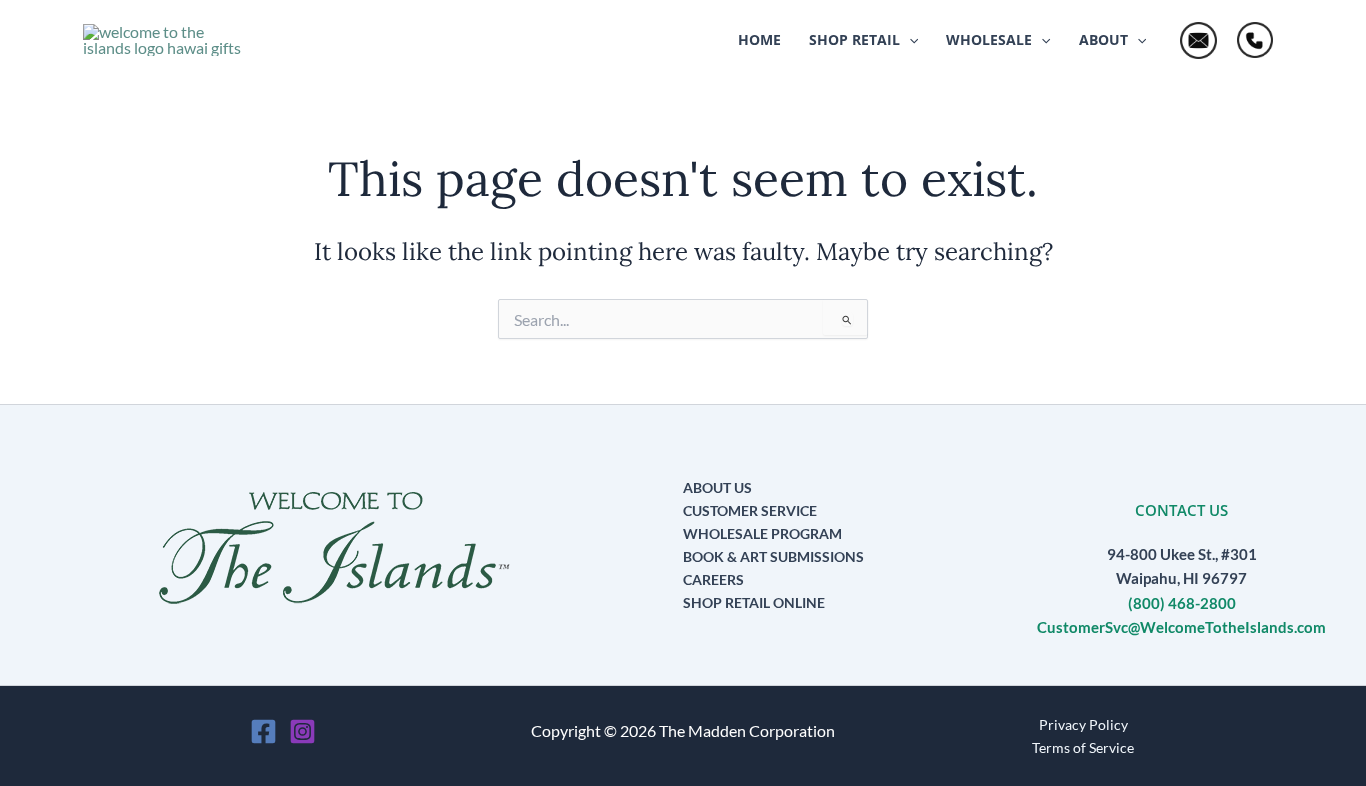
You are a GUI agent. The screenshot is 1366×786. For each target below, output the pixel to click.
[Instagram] (302, 731)
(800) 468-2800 (1182, 603)
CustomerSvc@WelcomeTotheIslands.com (1181, 627)
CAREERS (713, 579)
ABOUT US (717, 487)
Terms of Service (1083, 747)
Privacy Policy (1083, 724)
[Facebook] (263, 731)
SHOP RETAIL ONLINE (754, 602)
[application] (909, 40)
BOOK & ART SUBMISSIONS (773, 556)
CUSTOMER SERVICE (750, 510)
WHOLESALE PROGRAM (762, 533)
